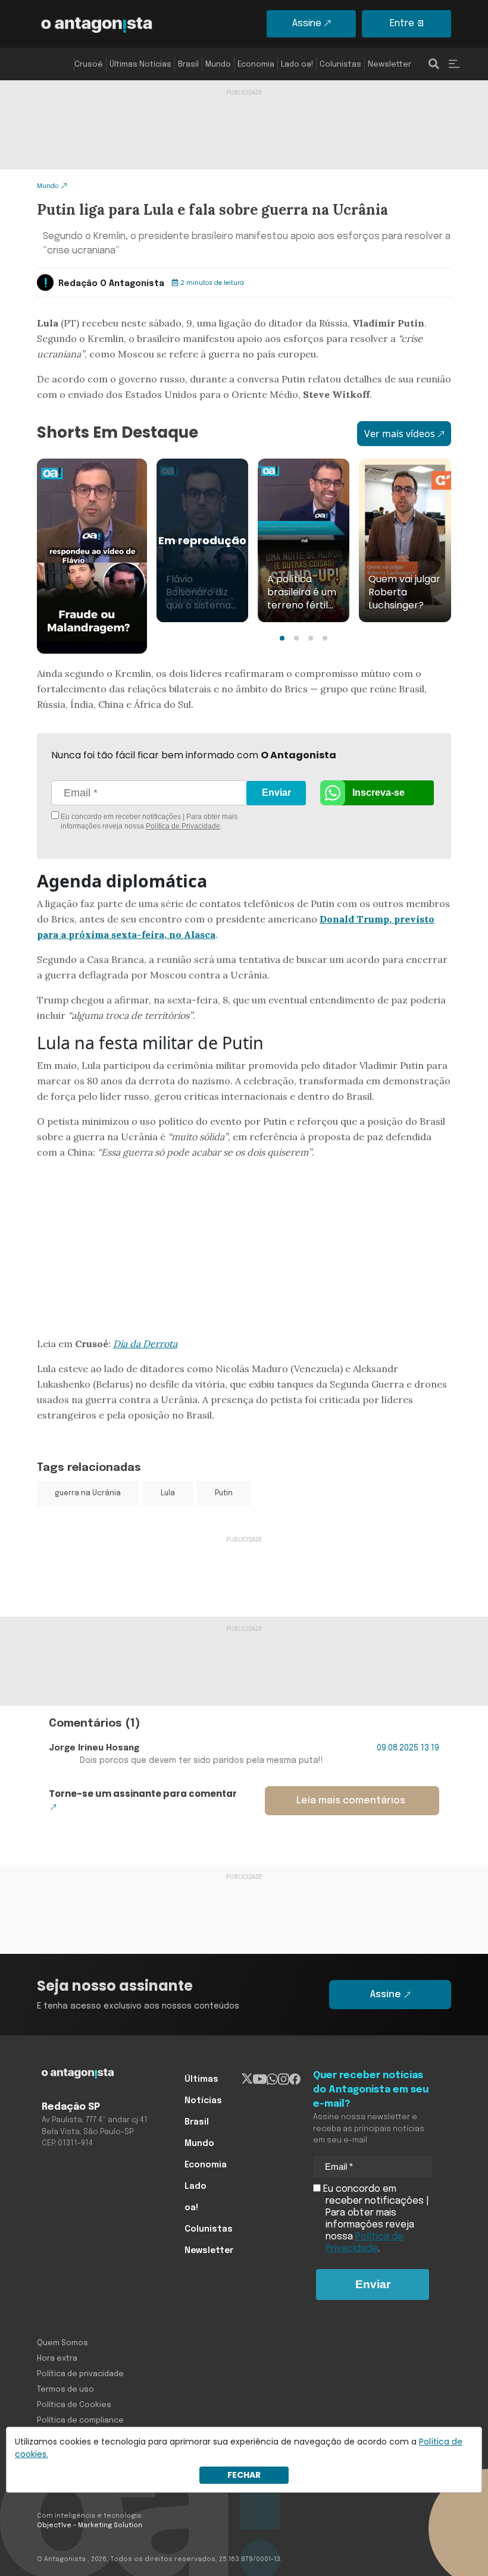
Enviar (276, 793)
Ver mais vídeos (400, 434)
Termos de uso (65, 2390)
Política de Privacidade (183, 826)
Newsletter (390, 65)
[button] (282, 638)
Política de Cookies (74, 2405)
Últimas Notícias (140, 65)
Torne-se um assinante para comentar (143, 1794)
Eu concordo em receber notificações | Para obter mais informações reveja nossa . (148, 821)
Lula (168, 1493)
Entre (402, 23)
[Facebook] (295, 2079)
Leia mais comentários (351, 1801)
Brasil (188, 65)
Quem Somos (62, 2343)
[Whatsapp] (272, 2079)
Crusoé (89, 65)
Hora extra (57, 2359)
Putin (224, 1493)
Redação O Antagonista (111, 284)
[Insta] (284, 2079)
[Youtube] (260, 2079)
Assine (307, 23)
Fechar (244, 2475)
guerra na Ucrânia (88, 1493)
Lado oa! (297, 65)
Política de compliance (80, 2420)
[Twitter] (247, 2079)
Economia (256, 65)
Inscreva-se (378, 793)
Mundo (218, 65)
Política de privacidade (80, 2374)
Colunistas (340, 65)
